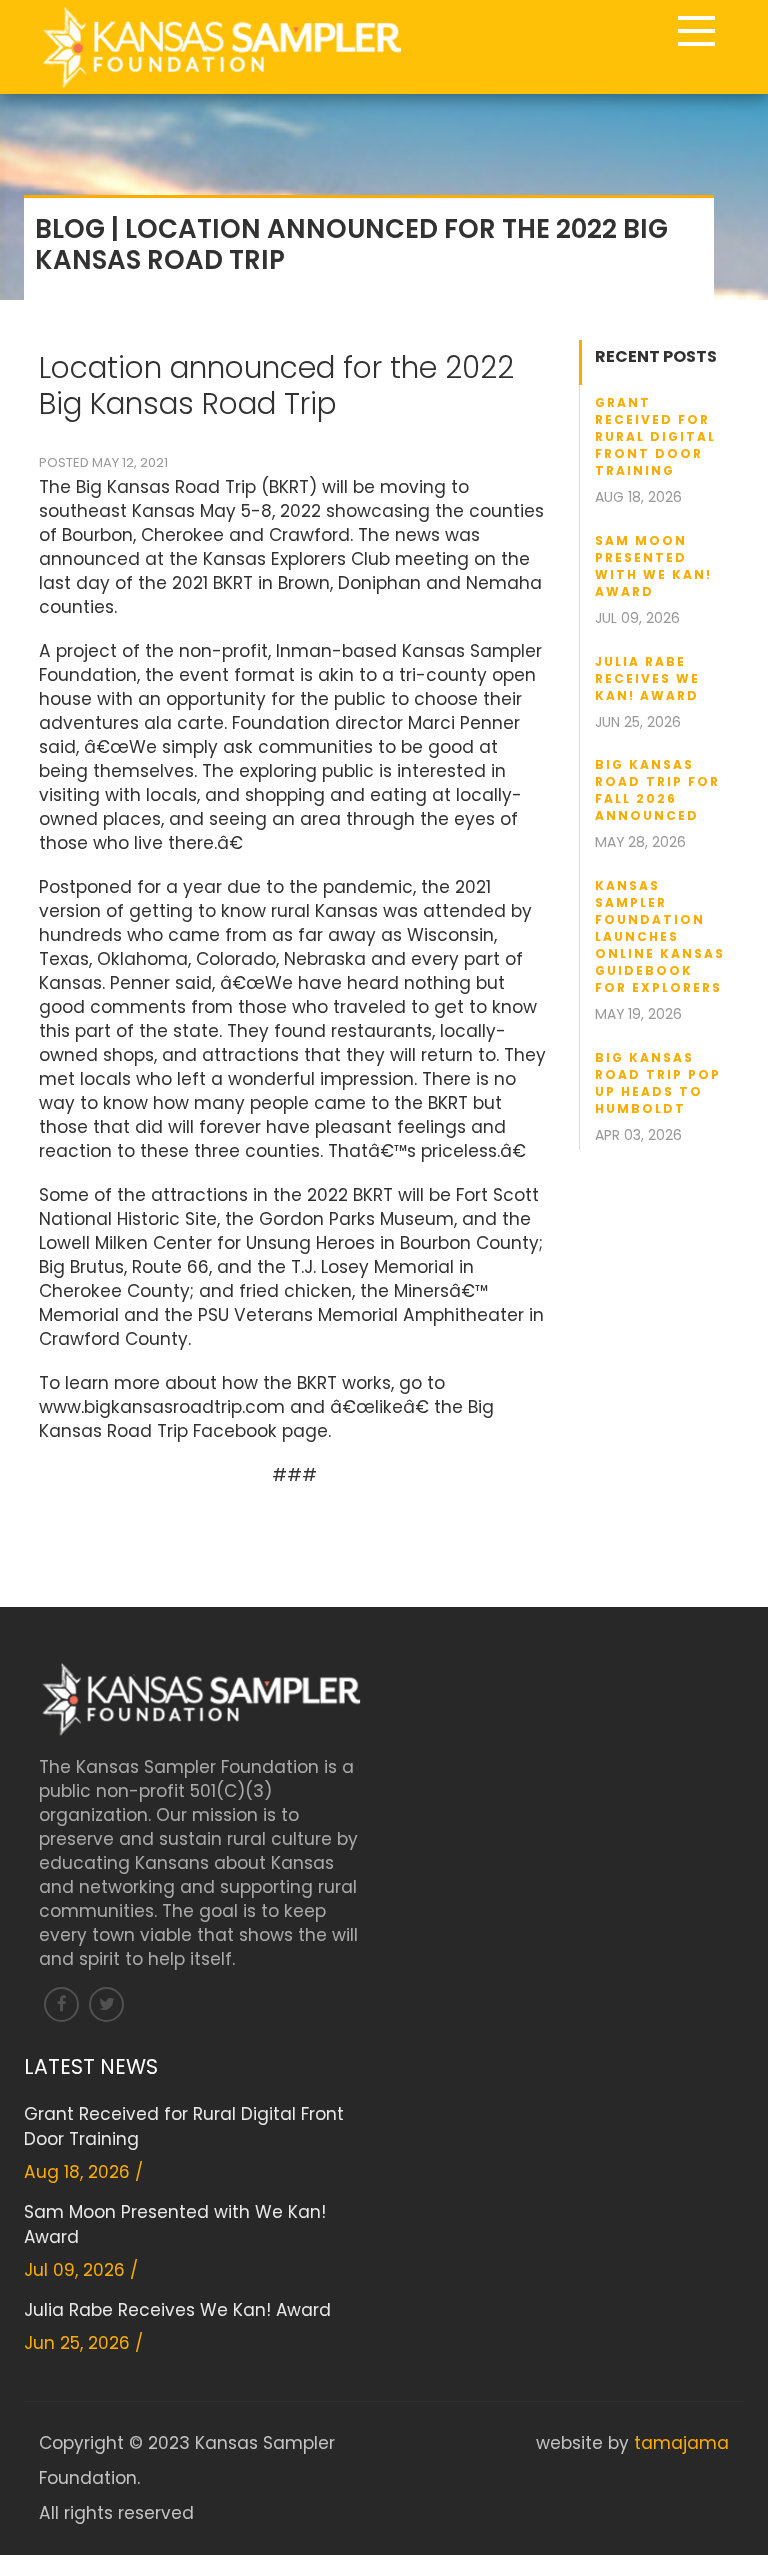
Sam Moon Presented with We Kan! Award (653, 566)
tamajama (681, 2443)
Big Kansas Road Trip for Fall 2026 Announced (657, 790)
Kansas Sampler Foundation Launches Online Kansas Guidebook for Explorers (660, 936)
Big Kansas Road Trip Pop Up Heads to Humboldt (658, 1083)
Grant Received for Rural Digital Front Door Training (655, 436)
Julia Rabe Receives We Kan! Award (647, 678)
